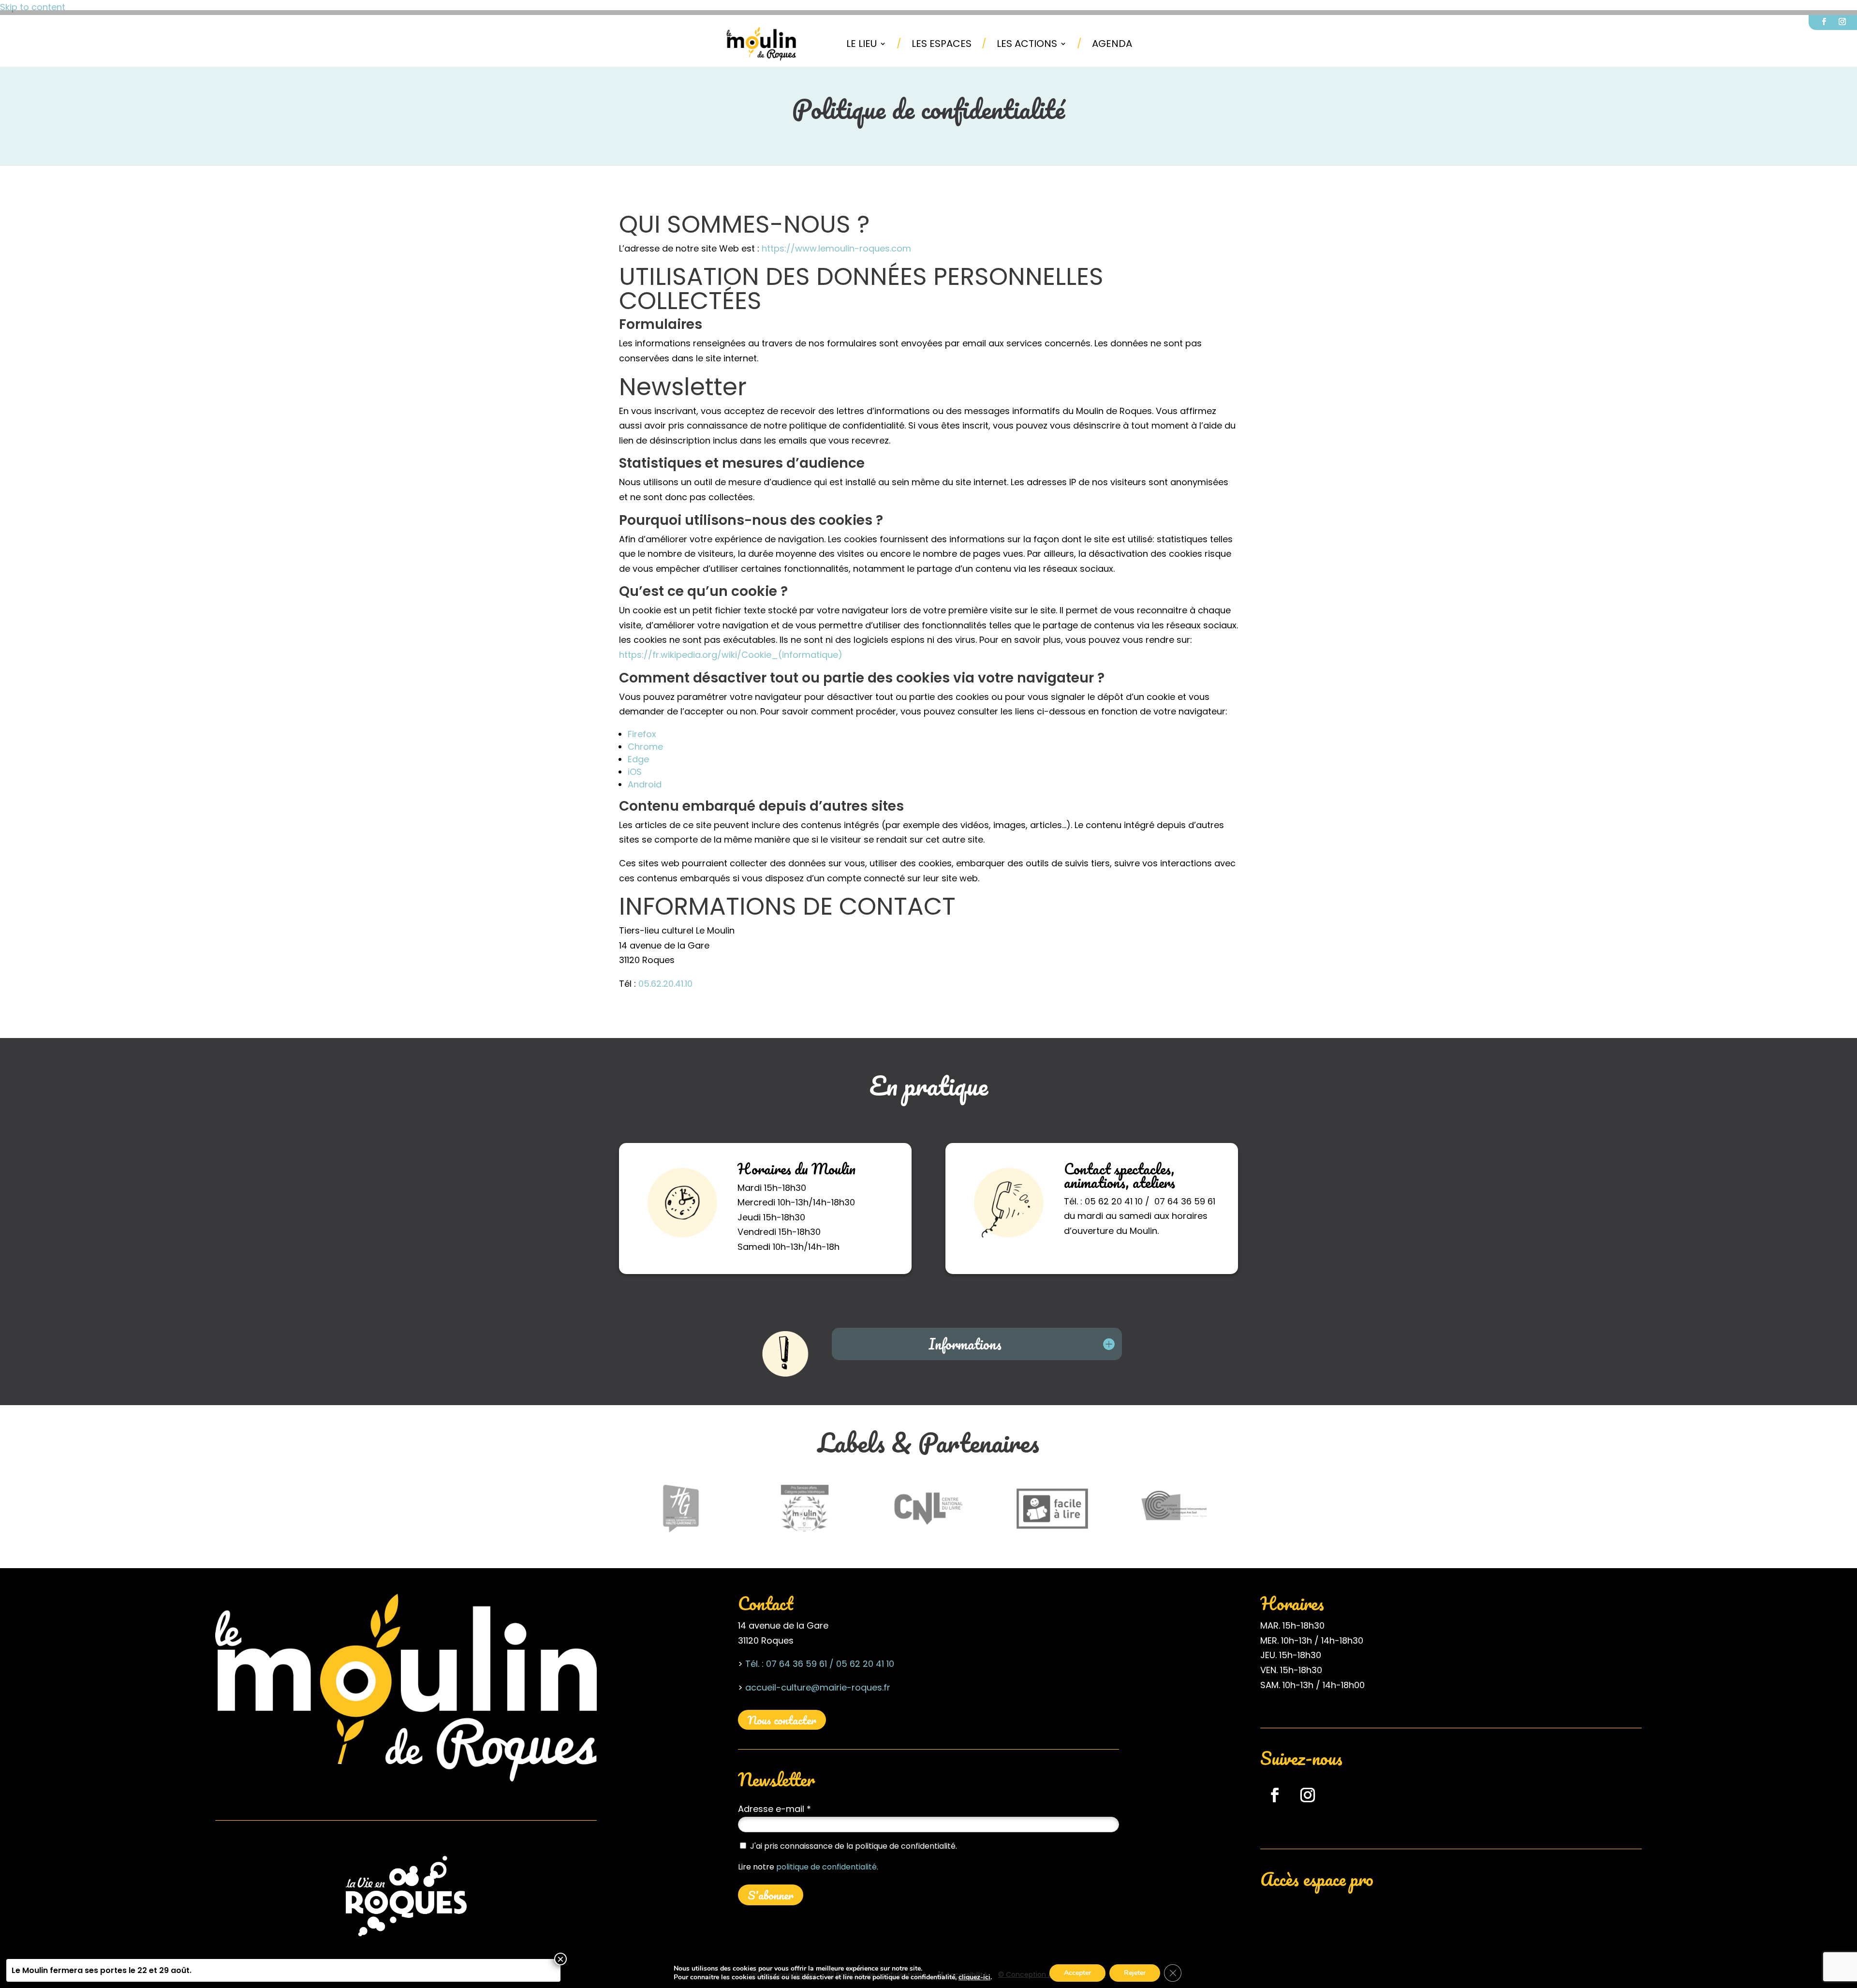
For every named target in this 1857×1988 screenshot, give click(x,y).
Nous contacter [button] (782, 1720)
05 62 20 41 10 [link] (864, 1664)
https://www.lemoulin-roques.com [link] (836, 248)
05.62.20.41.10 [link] (665, 984)
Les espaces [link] (942, 44)
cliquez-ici (974, 1977)
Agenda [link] (1112, 44)
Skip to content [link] (33, 7)
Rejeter (1135, 1973)
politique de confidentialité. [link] (827, 1867)
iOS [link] (635, 772)
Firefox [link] (642, 734)
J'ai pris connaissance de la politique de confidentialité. (854, 1846)
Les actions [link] (1027, 44)
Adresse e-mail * (774, 1809)
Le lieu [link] (862, 44)
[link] (762, 44)
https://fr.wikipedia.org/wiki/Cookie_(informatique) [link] (731, 655)
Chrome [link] (645, 747)
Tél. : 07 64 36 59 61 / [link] (789, 1664)
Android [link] (645, 784)
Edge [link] (638, 759)
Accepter (1077, 1973)
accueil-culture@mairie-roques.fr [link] (818, 1687)
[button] (1824, 22)
